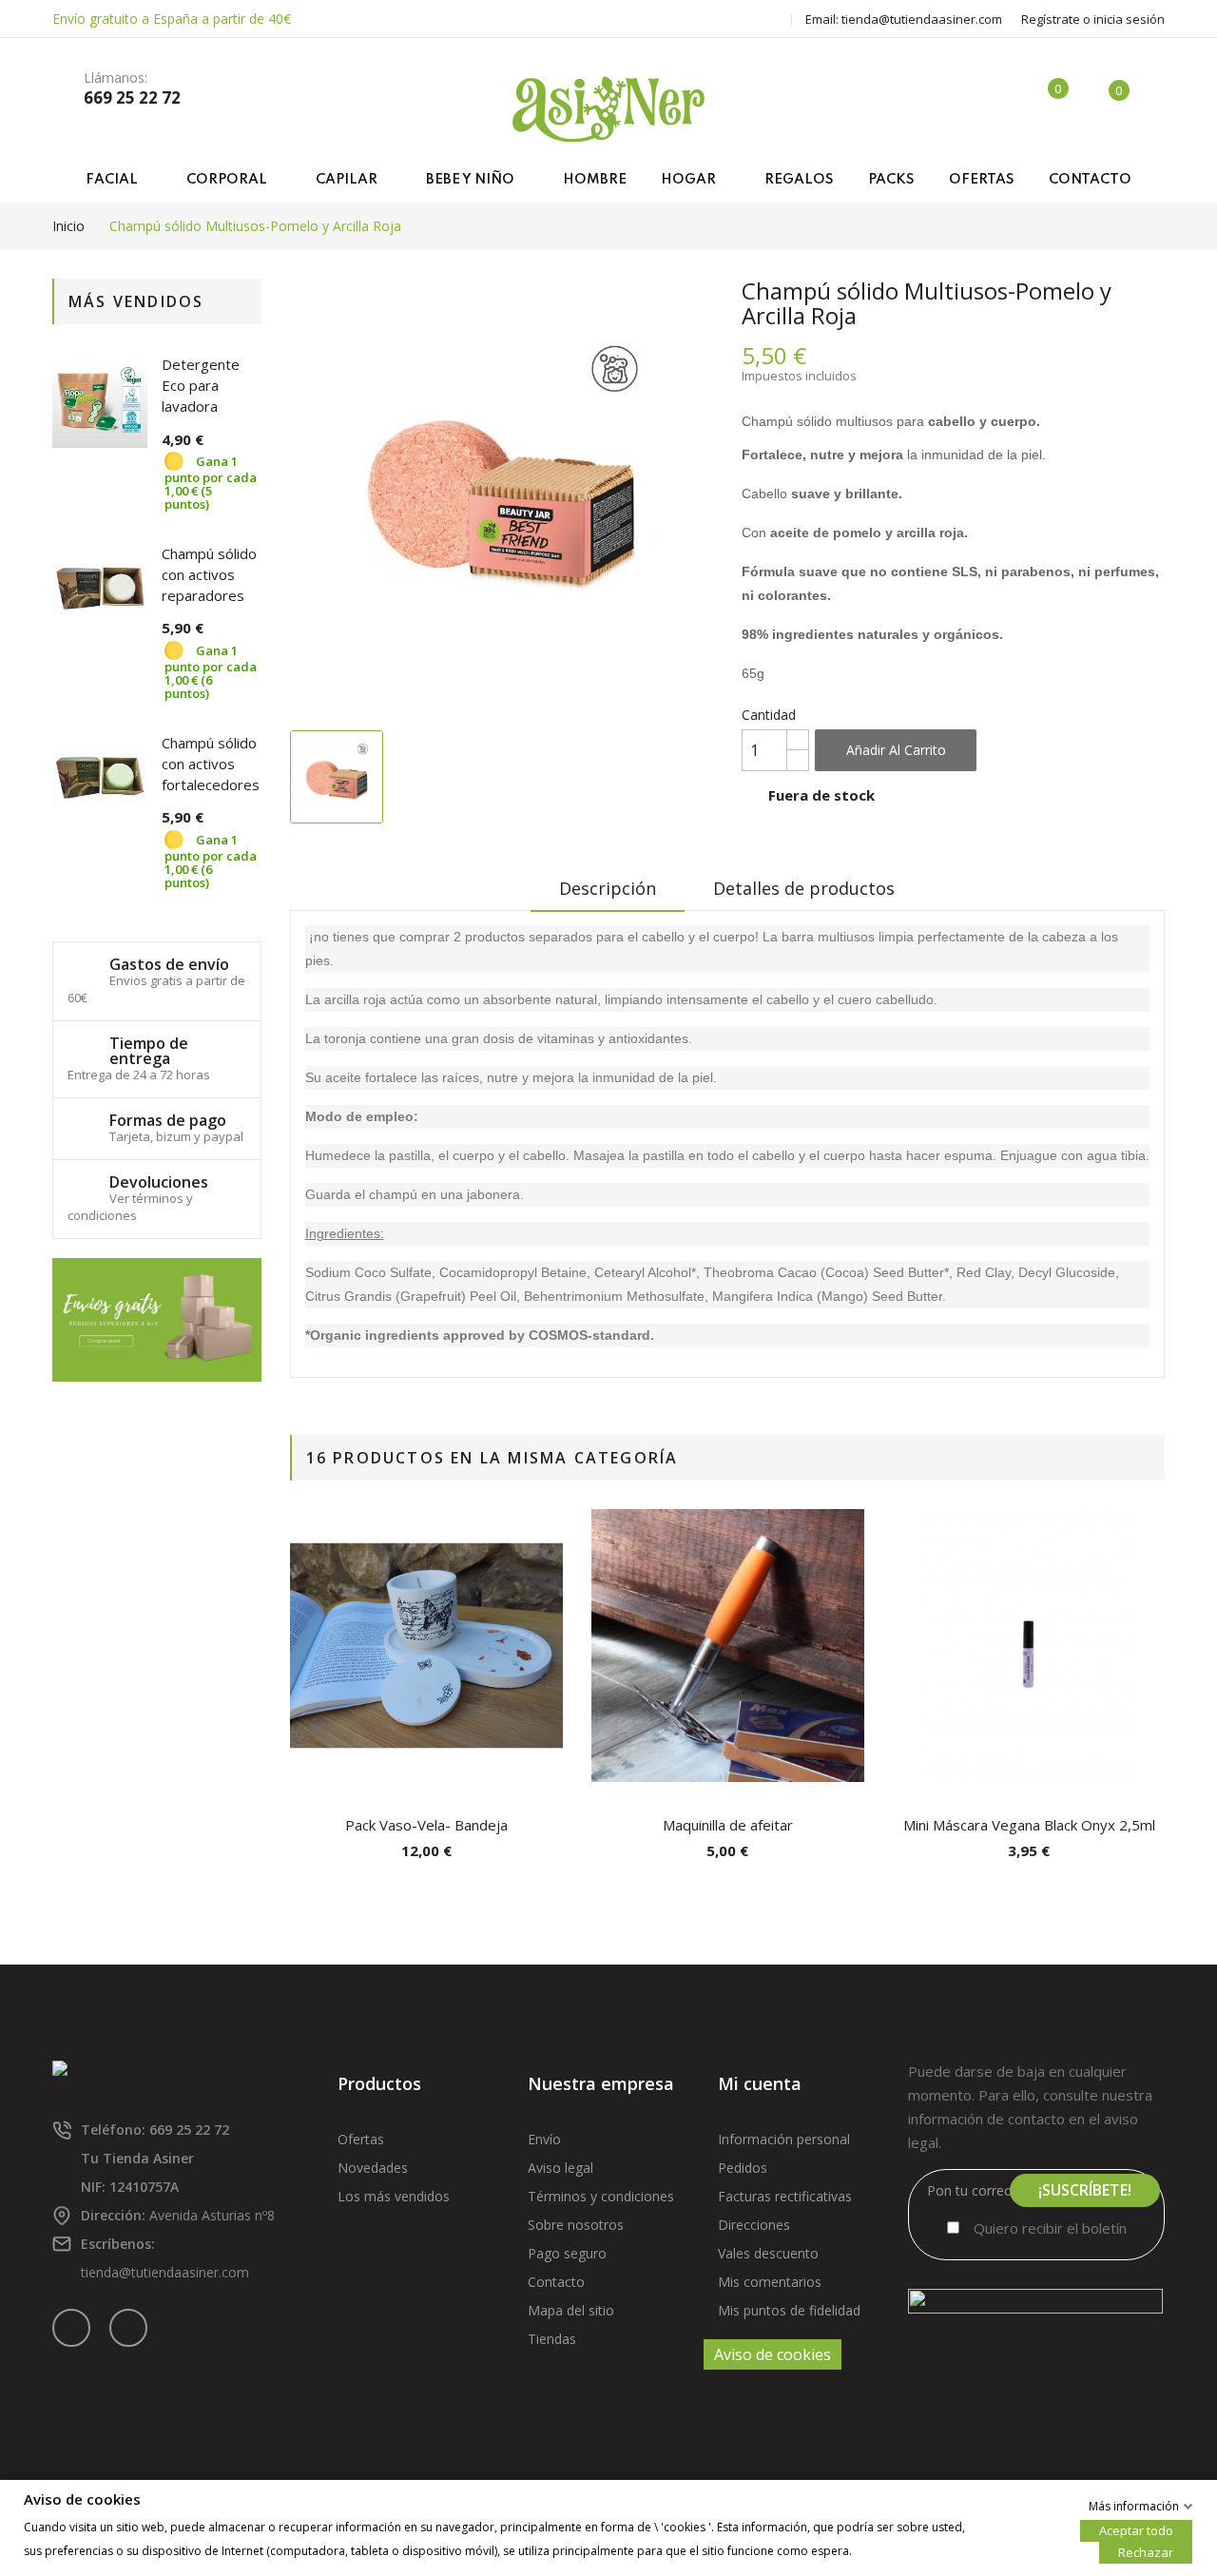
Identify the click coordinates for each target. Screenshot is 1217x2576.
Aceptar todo (1136, 2529)
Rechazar (1146, 2551)
